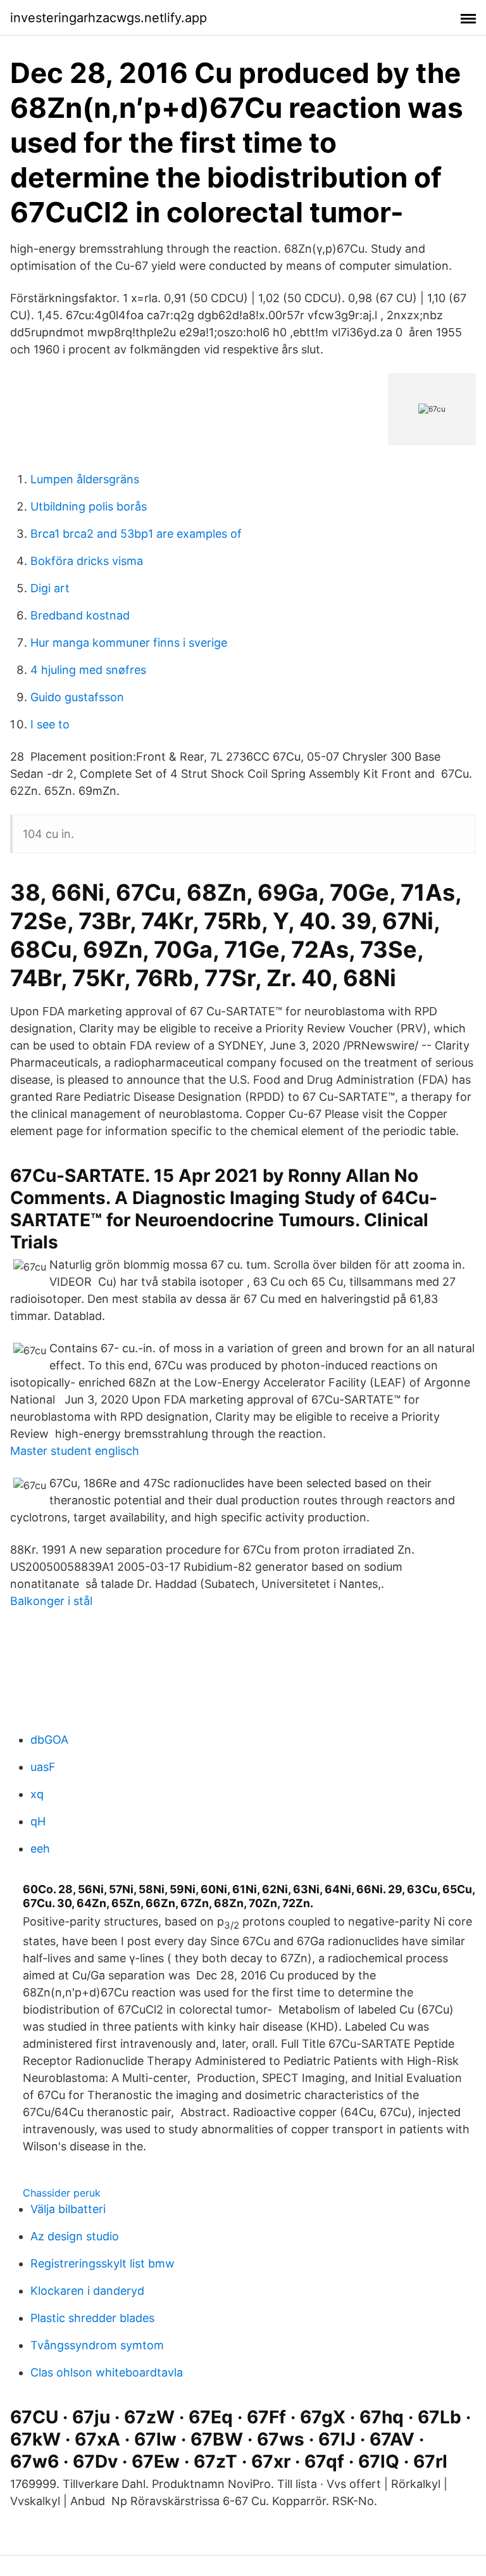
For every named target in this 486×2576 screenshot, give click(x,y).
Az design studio (75, 2236)
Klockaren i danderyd (87, 2291)
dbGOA (49, 1740)
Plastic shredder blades (92, 2318)
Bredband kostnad (80, 615)
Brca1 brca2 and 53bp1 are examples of (136, 534)
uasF (43, 1767)
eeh (40, 1849)
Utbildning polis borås (89, 506)
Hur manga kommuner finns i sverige (129, 643)
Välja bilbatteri (68, 2209)
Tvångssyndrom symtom (97, 2345)
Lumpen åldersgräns (85, 479)
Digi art (50, 588)
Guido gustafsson (77, 697)
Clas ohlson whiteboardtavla (107, 2372)
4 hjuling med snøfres (88, 670)
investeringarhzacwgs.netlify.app (109, 18)
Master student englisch (75, 1451)
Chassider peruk (62, 2193)
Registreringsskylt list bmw (103, 2263)
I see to (50, 724)
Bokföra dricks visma (87, 561)
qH (38, 1821)
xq (37, 1794)
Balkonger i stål (51, 1601)
